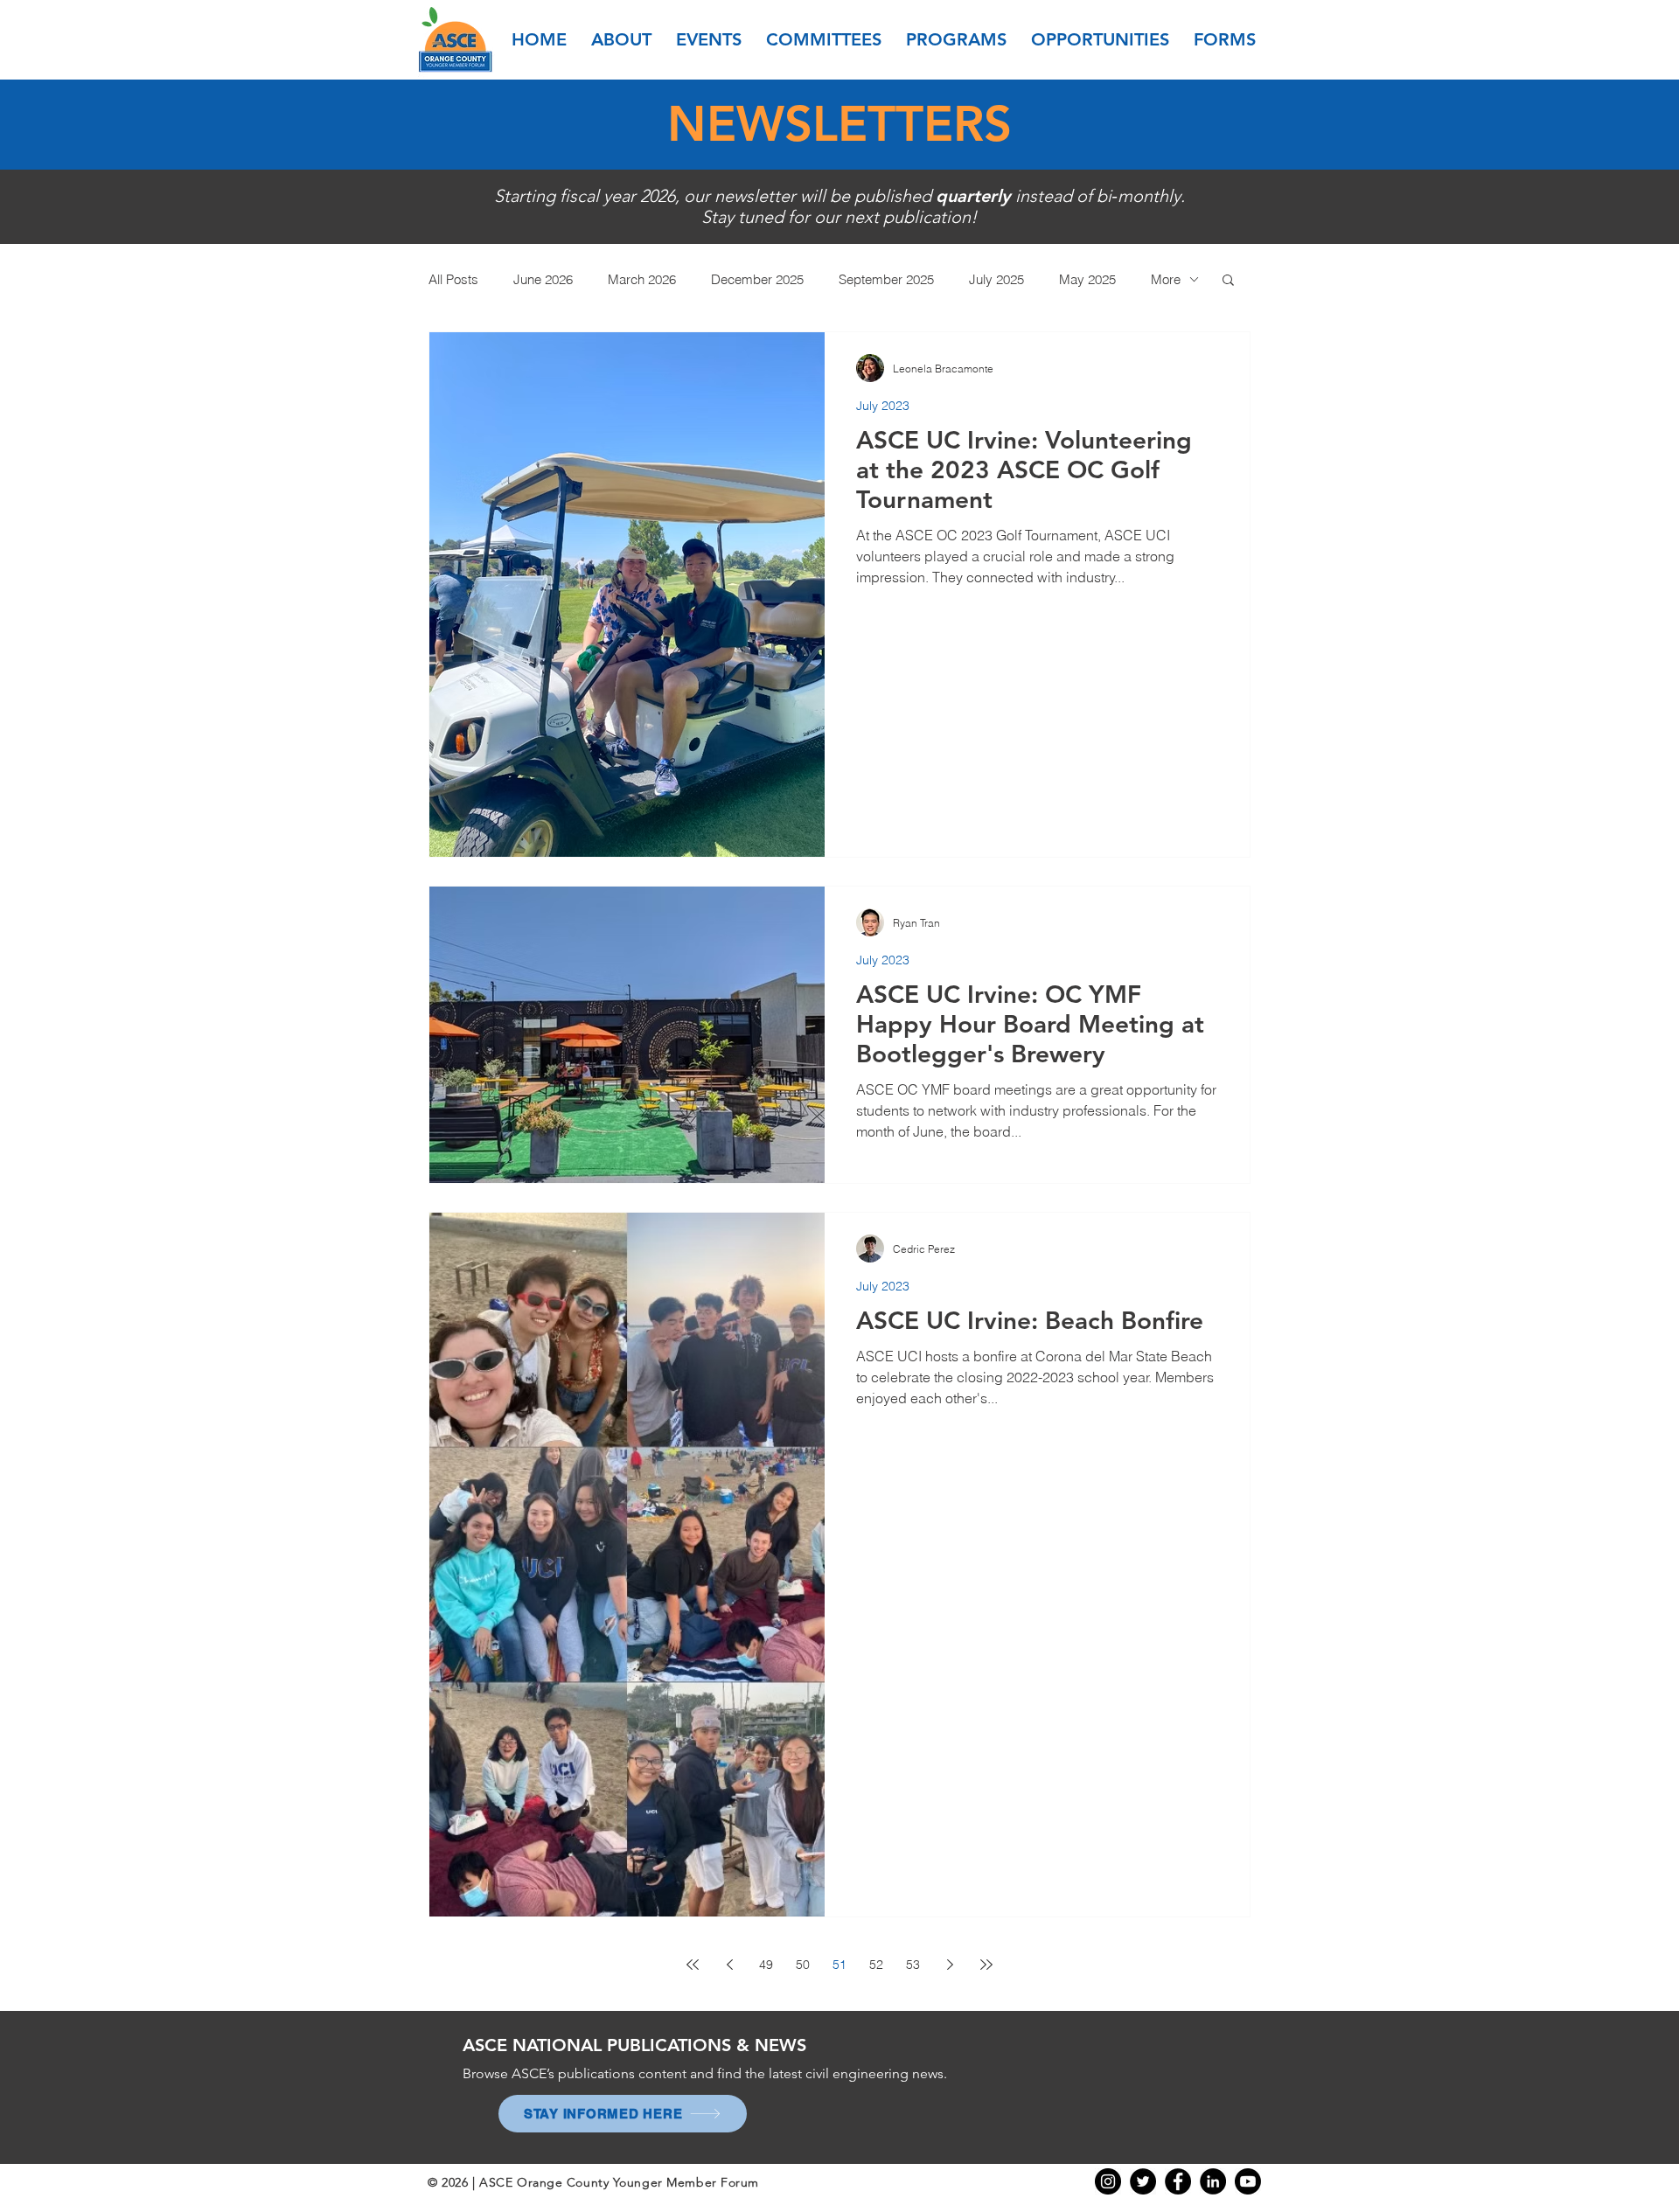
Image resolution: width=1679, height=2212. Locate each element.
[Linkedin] (1213, 2181)
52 (876, 1965)
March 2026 (642, 279)
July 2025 (996, 279)
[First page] (693, 1965)
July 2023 (883, 406)
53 (913, 1965)
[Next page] (950, 1965)
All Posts (453, 279)
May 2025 (1087, 279)
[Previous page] (729, 1965)
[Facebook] (1178, 2181)
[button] (621, 39)
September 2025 (886, 279)
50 (803, 1965)
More (1166, 279)
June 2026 (543, 279)
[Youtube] (1248, 2181)
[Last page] (986, 1965)
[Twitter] (1143, 2181)
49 (766, 1965)
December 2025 (757, 279)
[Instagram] (1108, 2181)
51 (839, 1965)
